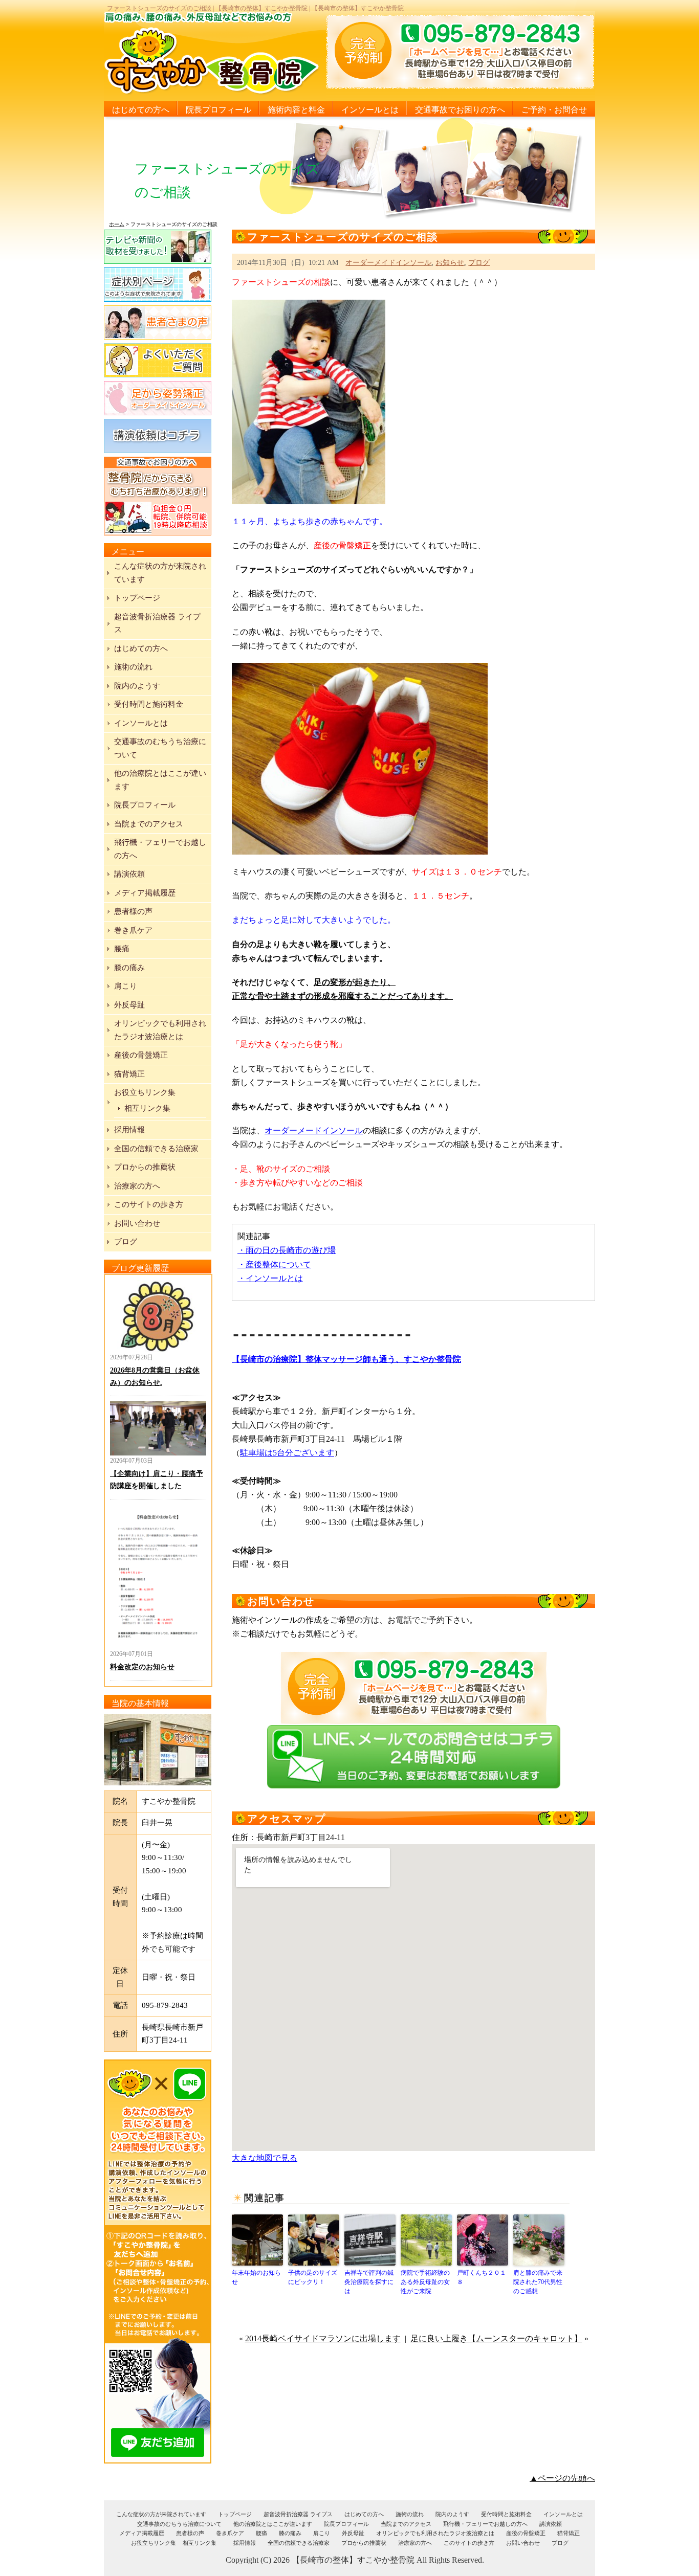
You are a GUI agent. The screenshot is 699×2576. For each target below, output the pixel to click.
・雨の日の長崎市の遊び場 (287, 1250)
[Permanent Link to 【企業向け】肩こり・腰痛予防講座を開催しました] (158, 1428)
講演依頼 (129, 874)
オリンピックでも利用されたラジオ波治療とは (435, 2533)
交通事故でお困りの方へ (460, 110)
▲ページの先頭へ (562, 2478)
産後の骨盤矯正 (141, 1055)
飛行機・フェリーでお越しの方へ (485, 2524)
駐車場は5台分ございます (287, 1453)
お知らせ (450, 262)
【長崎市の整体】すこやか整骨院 (353, 2560)
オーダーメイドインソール (388, 262)
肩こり (126, 986)
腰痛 (122, 949)
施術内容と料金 (296, 110)
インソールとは (370, 110)
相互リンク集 (147, 1108)
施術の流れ (133, 667)
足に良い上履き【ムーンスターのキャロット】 (496, 2338)
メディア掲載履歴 (145, 893)
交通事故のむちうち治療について (179, 2524)
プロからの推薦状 (145, 1167)
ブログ (479, 262)
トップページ (137, 598)
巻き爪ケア (133, 930)
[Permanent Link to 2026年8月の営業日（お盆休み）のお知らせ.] (158, 1316)
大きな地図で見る (265, 2158)
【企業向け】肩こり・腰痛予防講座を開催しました (157, 1480)
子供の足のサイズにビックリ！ (313, 2277)
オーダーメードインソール (314, 1130)
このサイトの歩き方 (149, 1204)
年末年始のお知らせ (256, 2277)
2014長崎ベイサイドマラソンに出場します (323, 2338)
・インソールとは (270, 1278)
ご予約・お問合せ (554, 110)
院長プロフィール (219, 110)
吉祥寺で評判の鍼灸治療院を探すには (369, 2282)
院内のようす (137, 686)
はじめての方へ (141, 110)
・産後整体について (274, 1264)
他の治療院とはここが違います (273, 2524)
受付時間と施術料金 (149, 704)
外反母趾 (129, 1005)
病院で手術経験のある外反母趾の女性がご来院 (425, 2282)
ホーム (117, 224)
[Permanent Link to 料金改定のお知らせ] (158, 1577)
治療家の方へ (137, 1186)
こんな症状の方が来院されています (161, 2514)
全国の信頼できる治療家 (156, 1149)
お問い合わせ (137, 1223)
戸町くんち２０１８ (482, 2277)
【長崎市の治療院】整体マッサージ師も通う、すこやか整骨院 (346, 1359)
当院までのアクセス (149, 824)
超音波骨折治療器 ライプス (298, 2514)
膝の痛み (129, 968)
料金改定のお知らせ (142, 1667)
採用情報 (129, 1130)
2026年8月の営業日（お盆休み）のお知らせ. (155, 1376)
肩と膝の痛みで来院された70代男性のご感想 (538, 2282)
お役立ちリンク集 (145, 1092)
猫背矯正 (129, 1074)
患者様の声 (133, 911)
